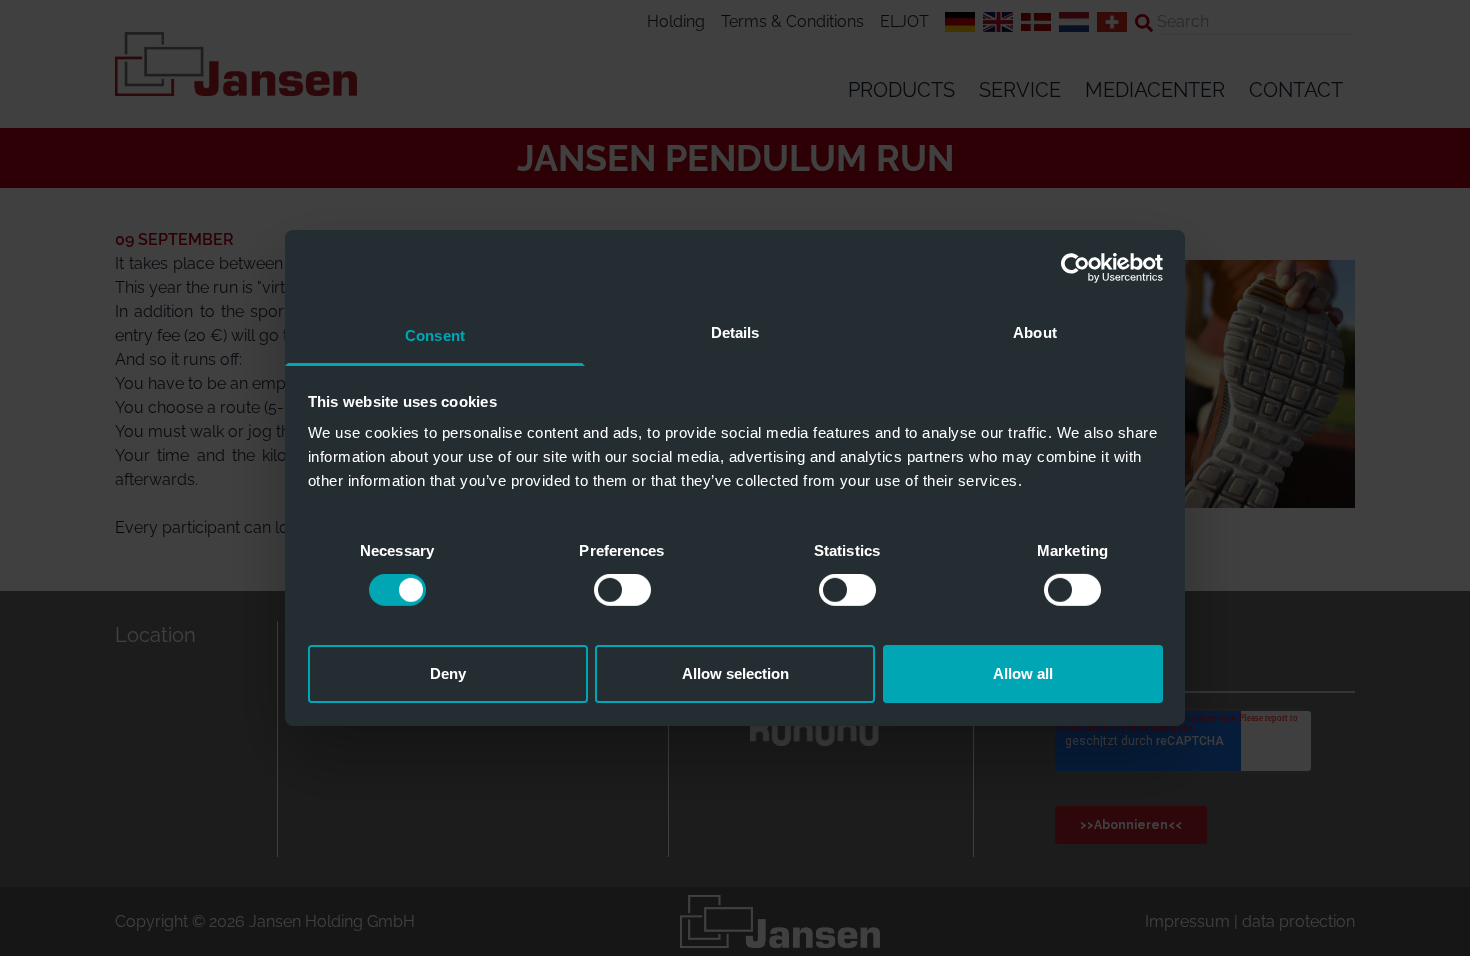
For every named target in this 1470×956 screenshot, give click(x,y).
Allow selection (735, 673)
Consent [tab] (435, 335)
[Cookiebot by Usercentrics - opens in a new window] (1075, 267)
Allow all (1023, 673)
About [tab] (1035, 332)
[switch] (622, 590)
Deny (448, 673)
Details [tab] (735, 332)
